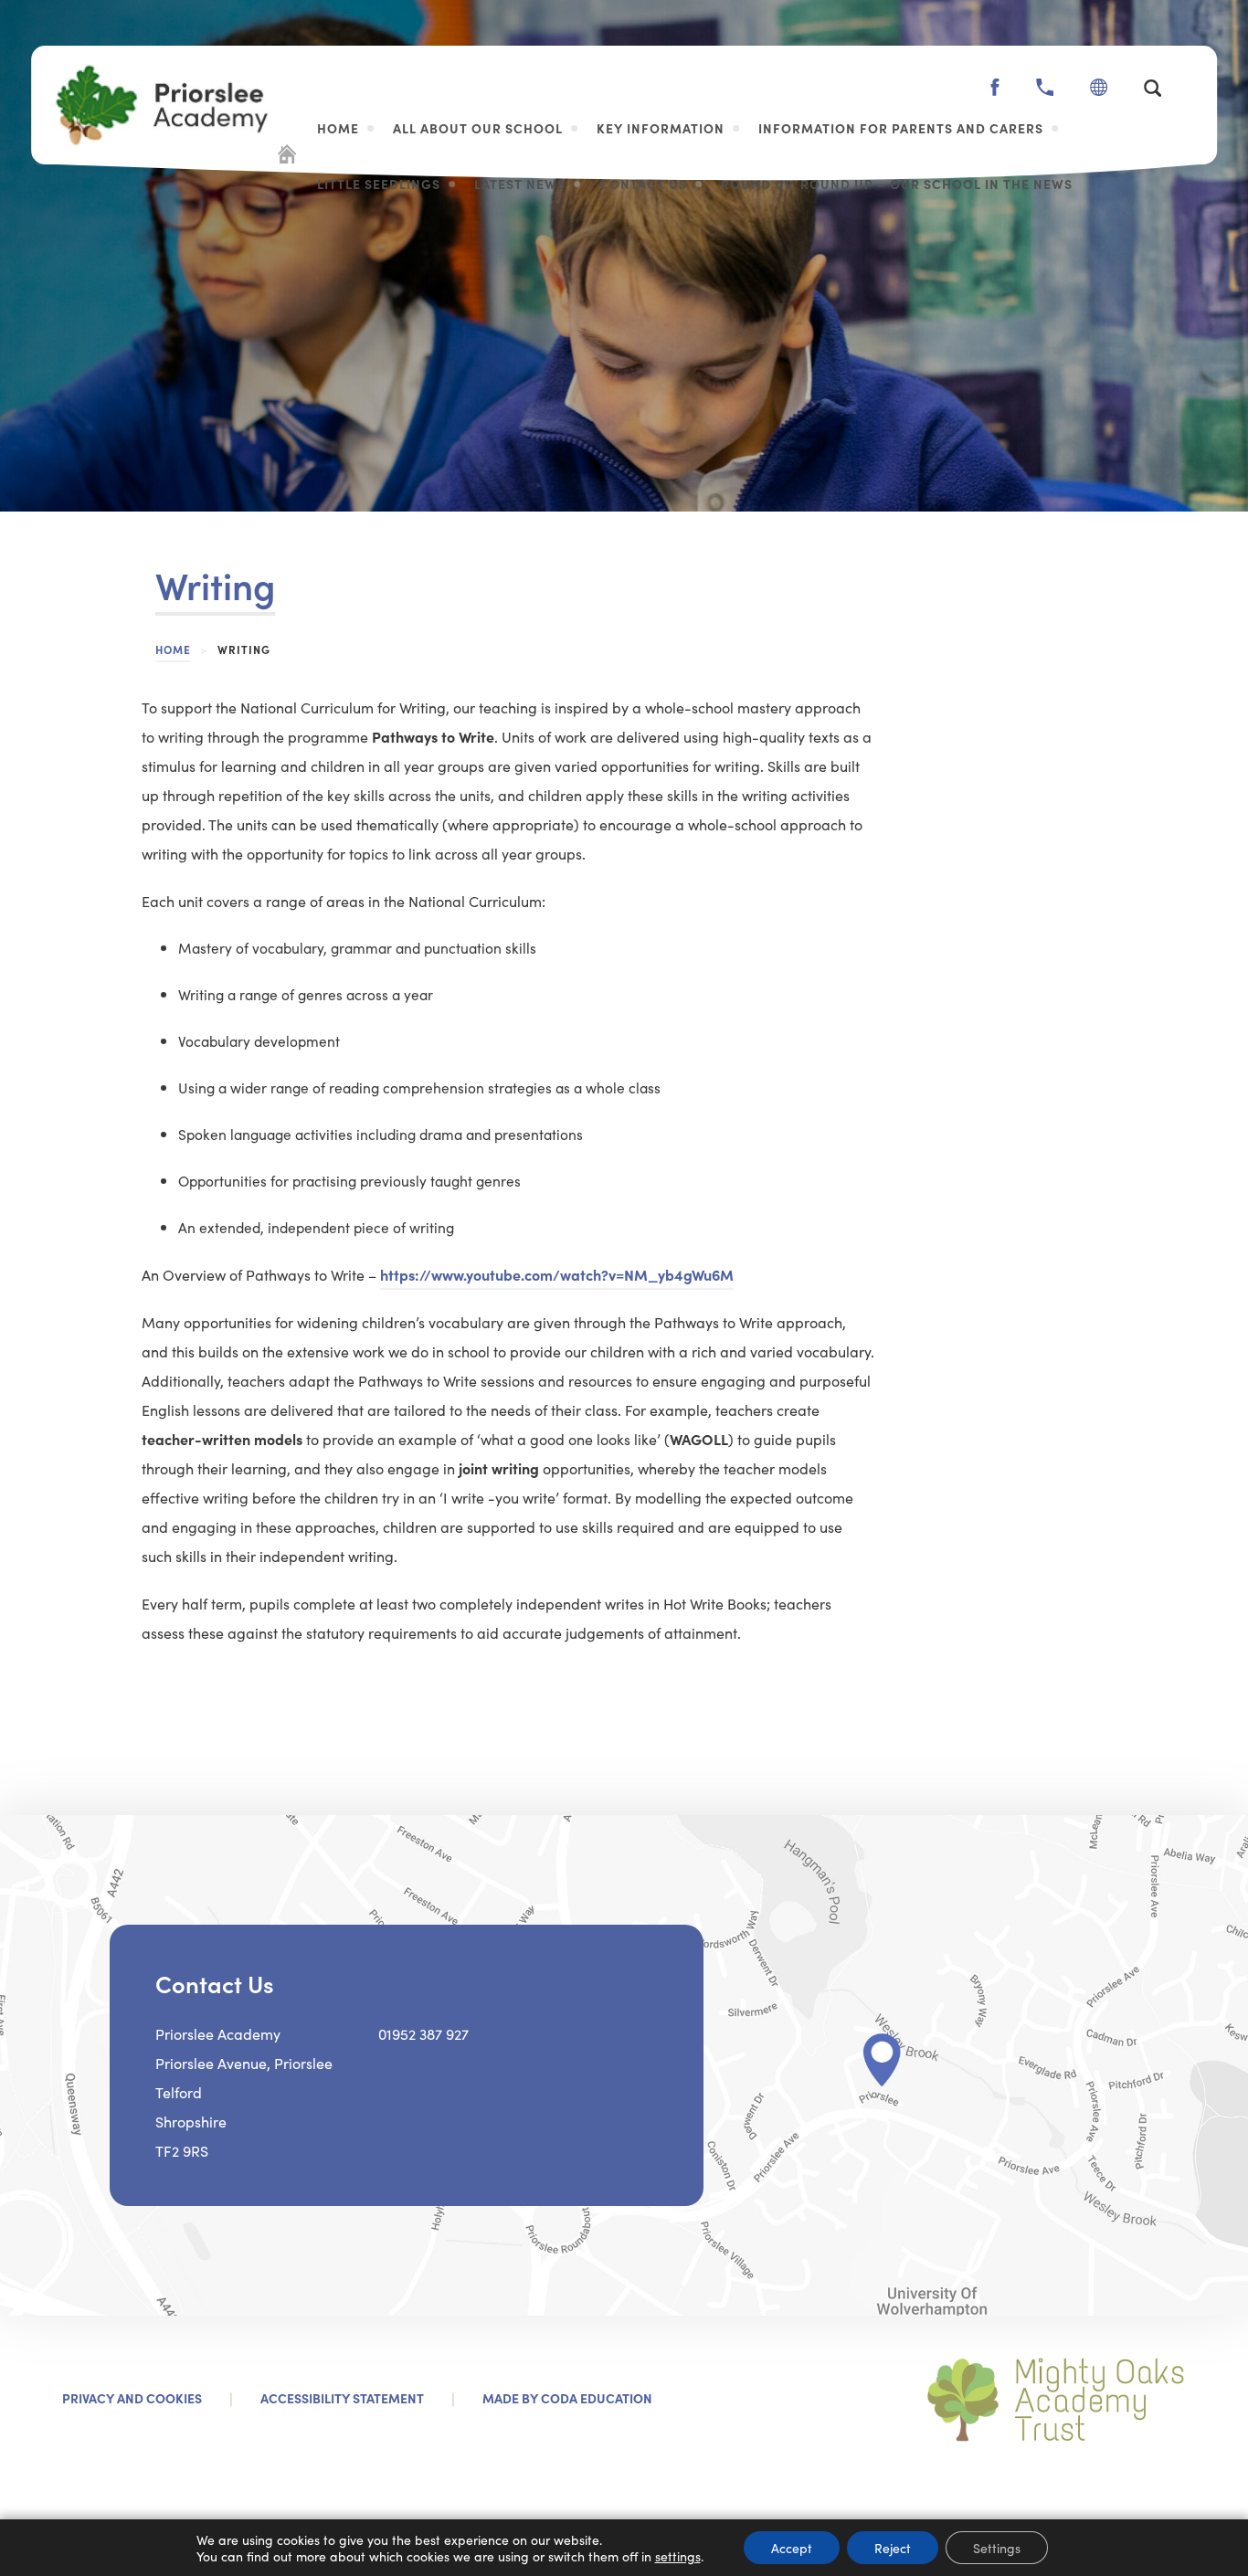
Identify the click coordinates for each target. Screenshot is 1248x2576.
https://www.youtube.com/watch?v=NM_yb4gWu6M (557, 1274)
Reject (893, 2548)
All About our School (478, 128)
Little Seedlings (379, 184)
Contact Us (643, 184)
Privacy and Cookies (132, 2398)
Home (338, 128)
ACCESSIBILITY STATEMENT (342, 2398)
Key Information (661, 128)
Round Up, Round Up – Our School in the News (897, 184)
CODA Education (597, 2398)
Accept (792, 2548)
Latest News (520, 184)
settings (678, 2556)
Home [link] (173, 649)
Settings (997, 2548)
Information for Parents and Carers (901, 128)
